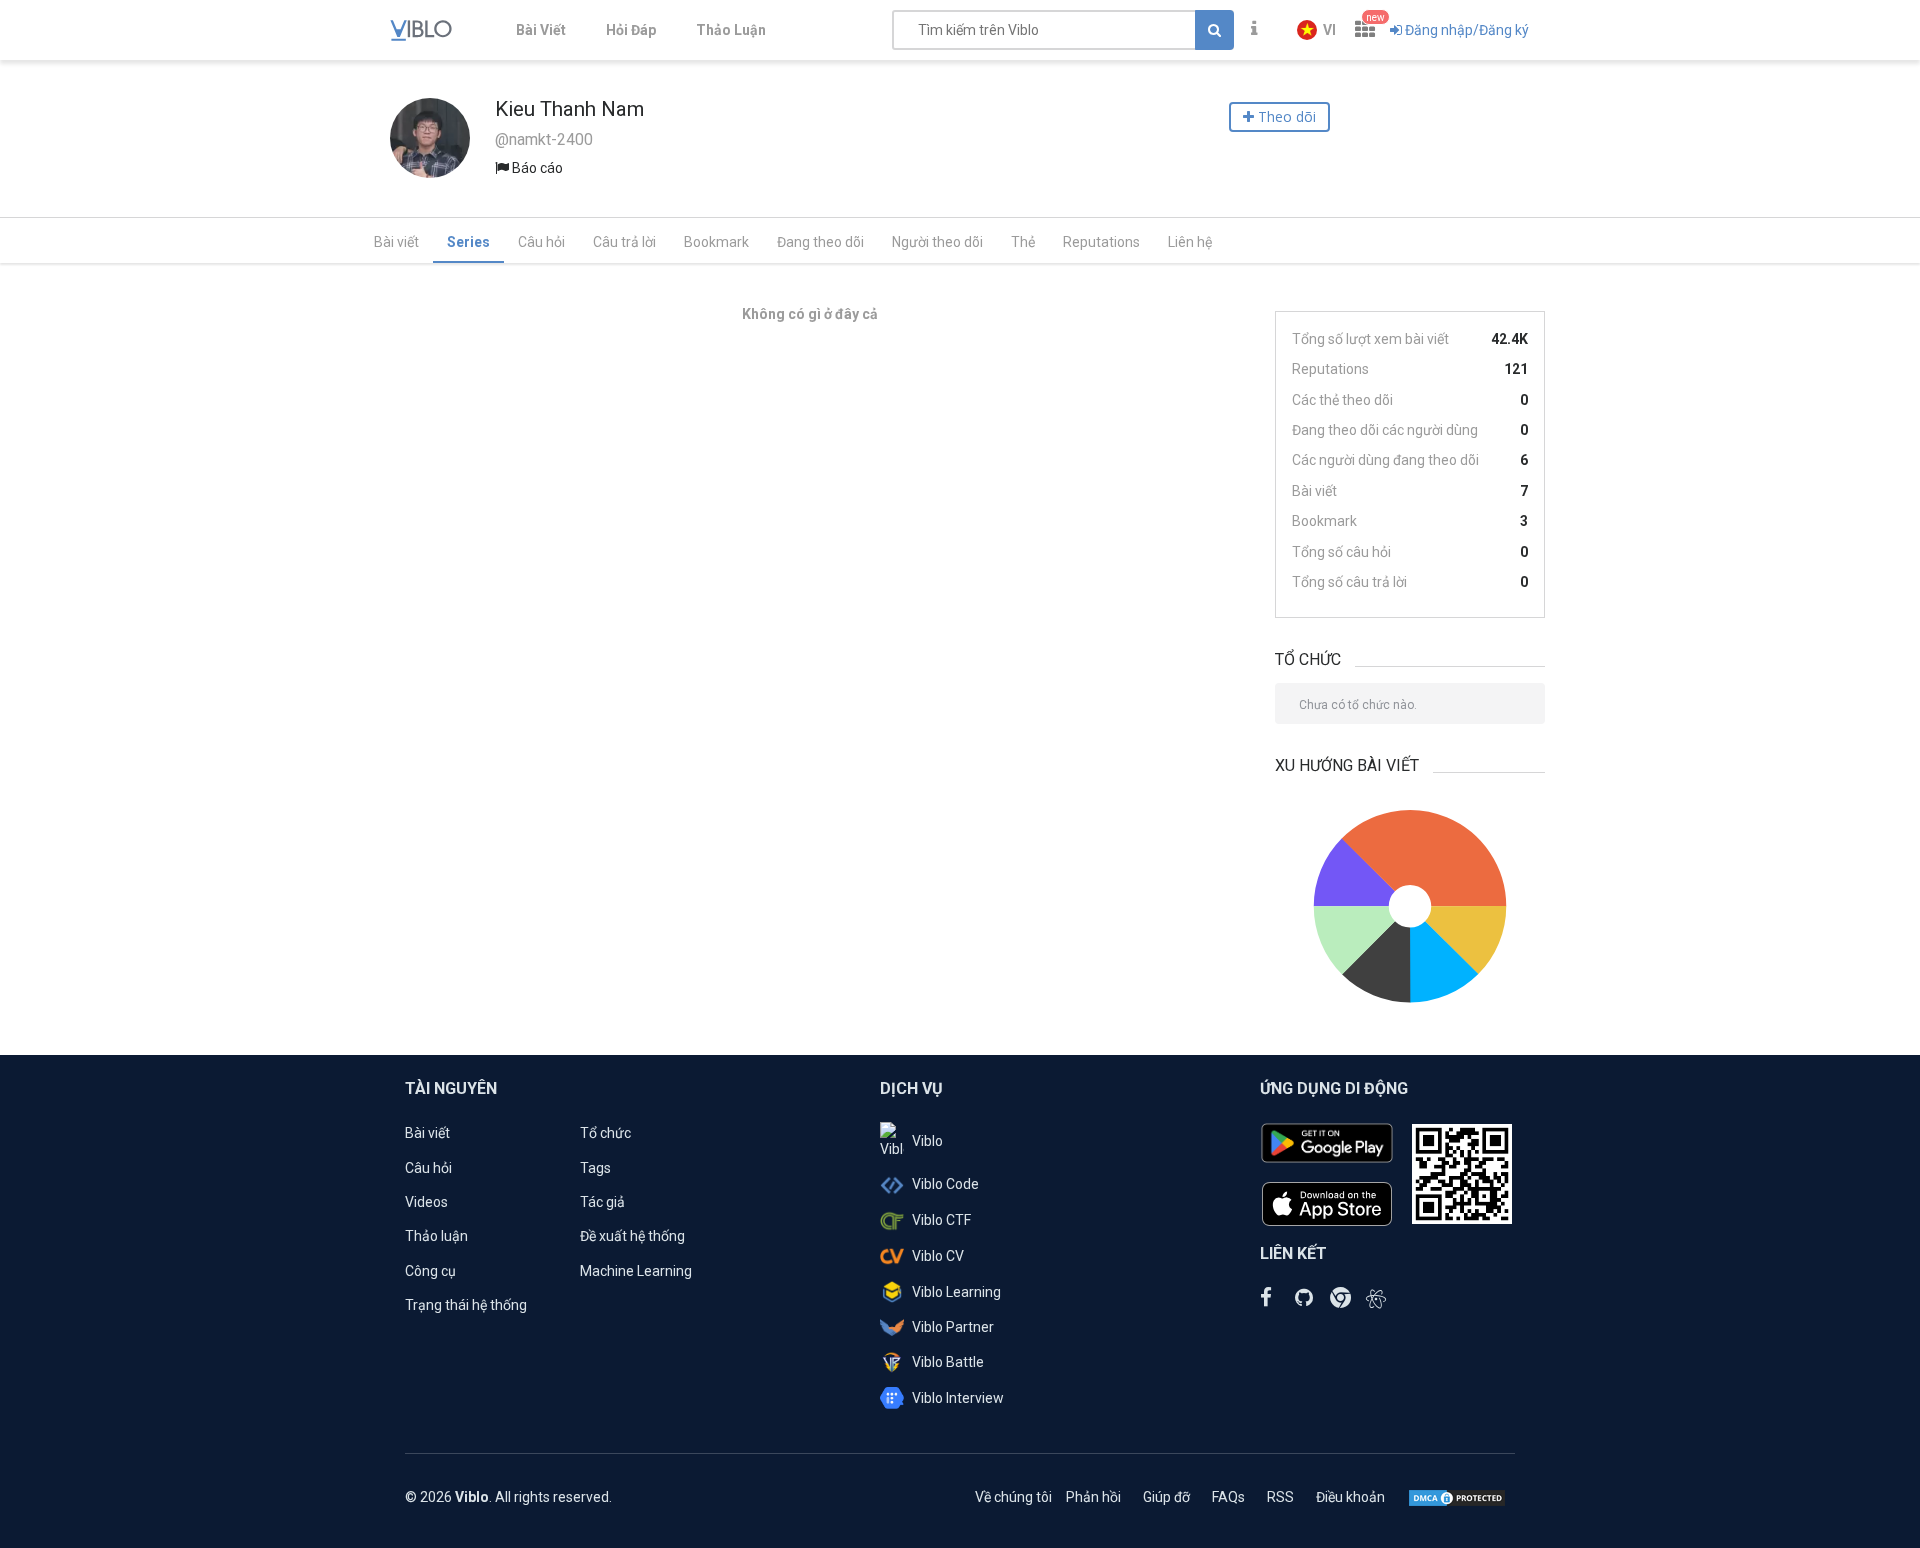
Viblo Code (945, 1184)
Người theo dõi (937, 242)
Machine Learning (636, 1271)
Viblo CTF (941, 1220)
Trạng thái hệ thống (466, 1305)
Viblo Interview (958, 1398)
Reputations (1101, 242)
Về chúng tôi (1013, 1497)
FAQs (1228, 1497)
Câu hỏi (541, 242)
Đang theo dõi (820, 242)
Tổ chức (605, 1133)
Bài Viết (541, 30)
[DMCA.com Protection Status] (1457, 1497)
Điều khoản (1350, 1497)
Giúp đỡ (1166, 1497)
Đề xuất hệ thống (632, 1236)
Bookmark (716, 242)
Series (468, 242)
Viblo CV (938, 1256)
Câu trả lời (624, 242)
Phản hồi (1093, 1497)
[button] (1316, 30)
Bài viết (396, 242)
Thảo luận (436, 1236)
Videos (426, 1202)
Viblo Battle (948, 1362)
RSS (1280, 1497)
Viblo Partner (953, 1327)
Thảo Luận (731, 30)
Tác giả (602, 1202)
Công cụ (430, 1271)
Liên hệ (1190, 242)
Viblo (927, 1141)
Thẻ (1023, 242)
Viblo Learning (956, 1292)
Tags (595, 1168)
